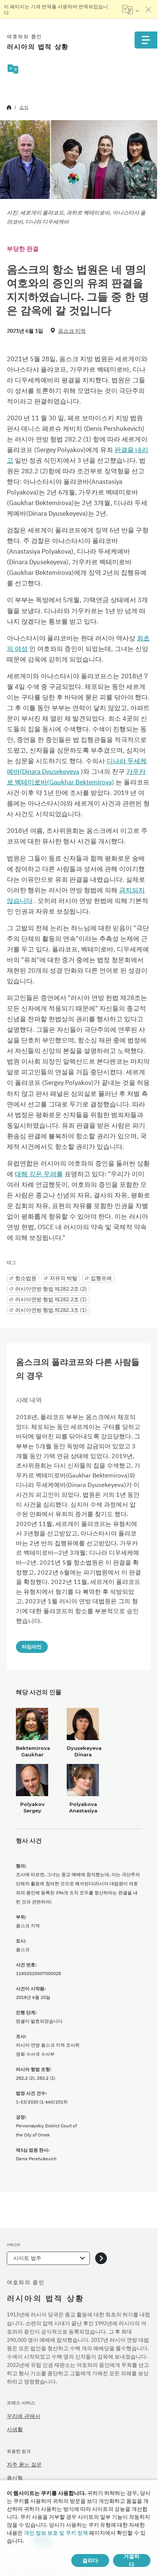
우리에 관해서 (24, 2416)
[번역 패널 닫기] (149, 9)
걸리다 (90, 2560)
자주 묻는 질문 (24, 2465)
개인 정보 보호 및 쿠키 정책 (56, 2533)
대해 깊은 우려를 (39, 1174)
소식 (24, 107)
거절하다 (132, 2560)
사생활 (15, 2429)
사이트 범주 (27, 2258)
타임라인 (32, 1646)
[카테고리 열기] (101, 2258)
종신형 (15, 2478)
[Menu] (146, 40)
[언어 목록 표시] (131, 9)
